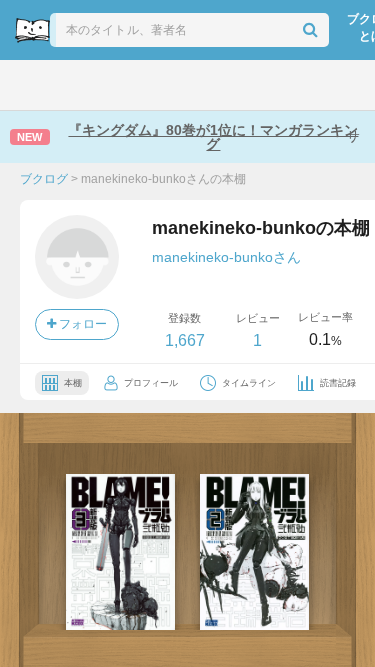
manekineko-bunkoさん (226, 257)
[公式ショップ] (301, 85)
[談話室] (210, 85)
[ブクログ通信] (254, 85)
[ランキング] (120, 85)
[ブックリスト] (166, 85)
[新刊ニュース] (74, 85)
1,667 (185, 340)
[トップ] (30, 85)
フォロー (81, 324)
